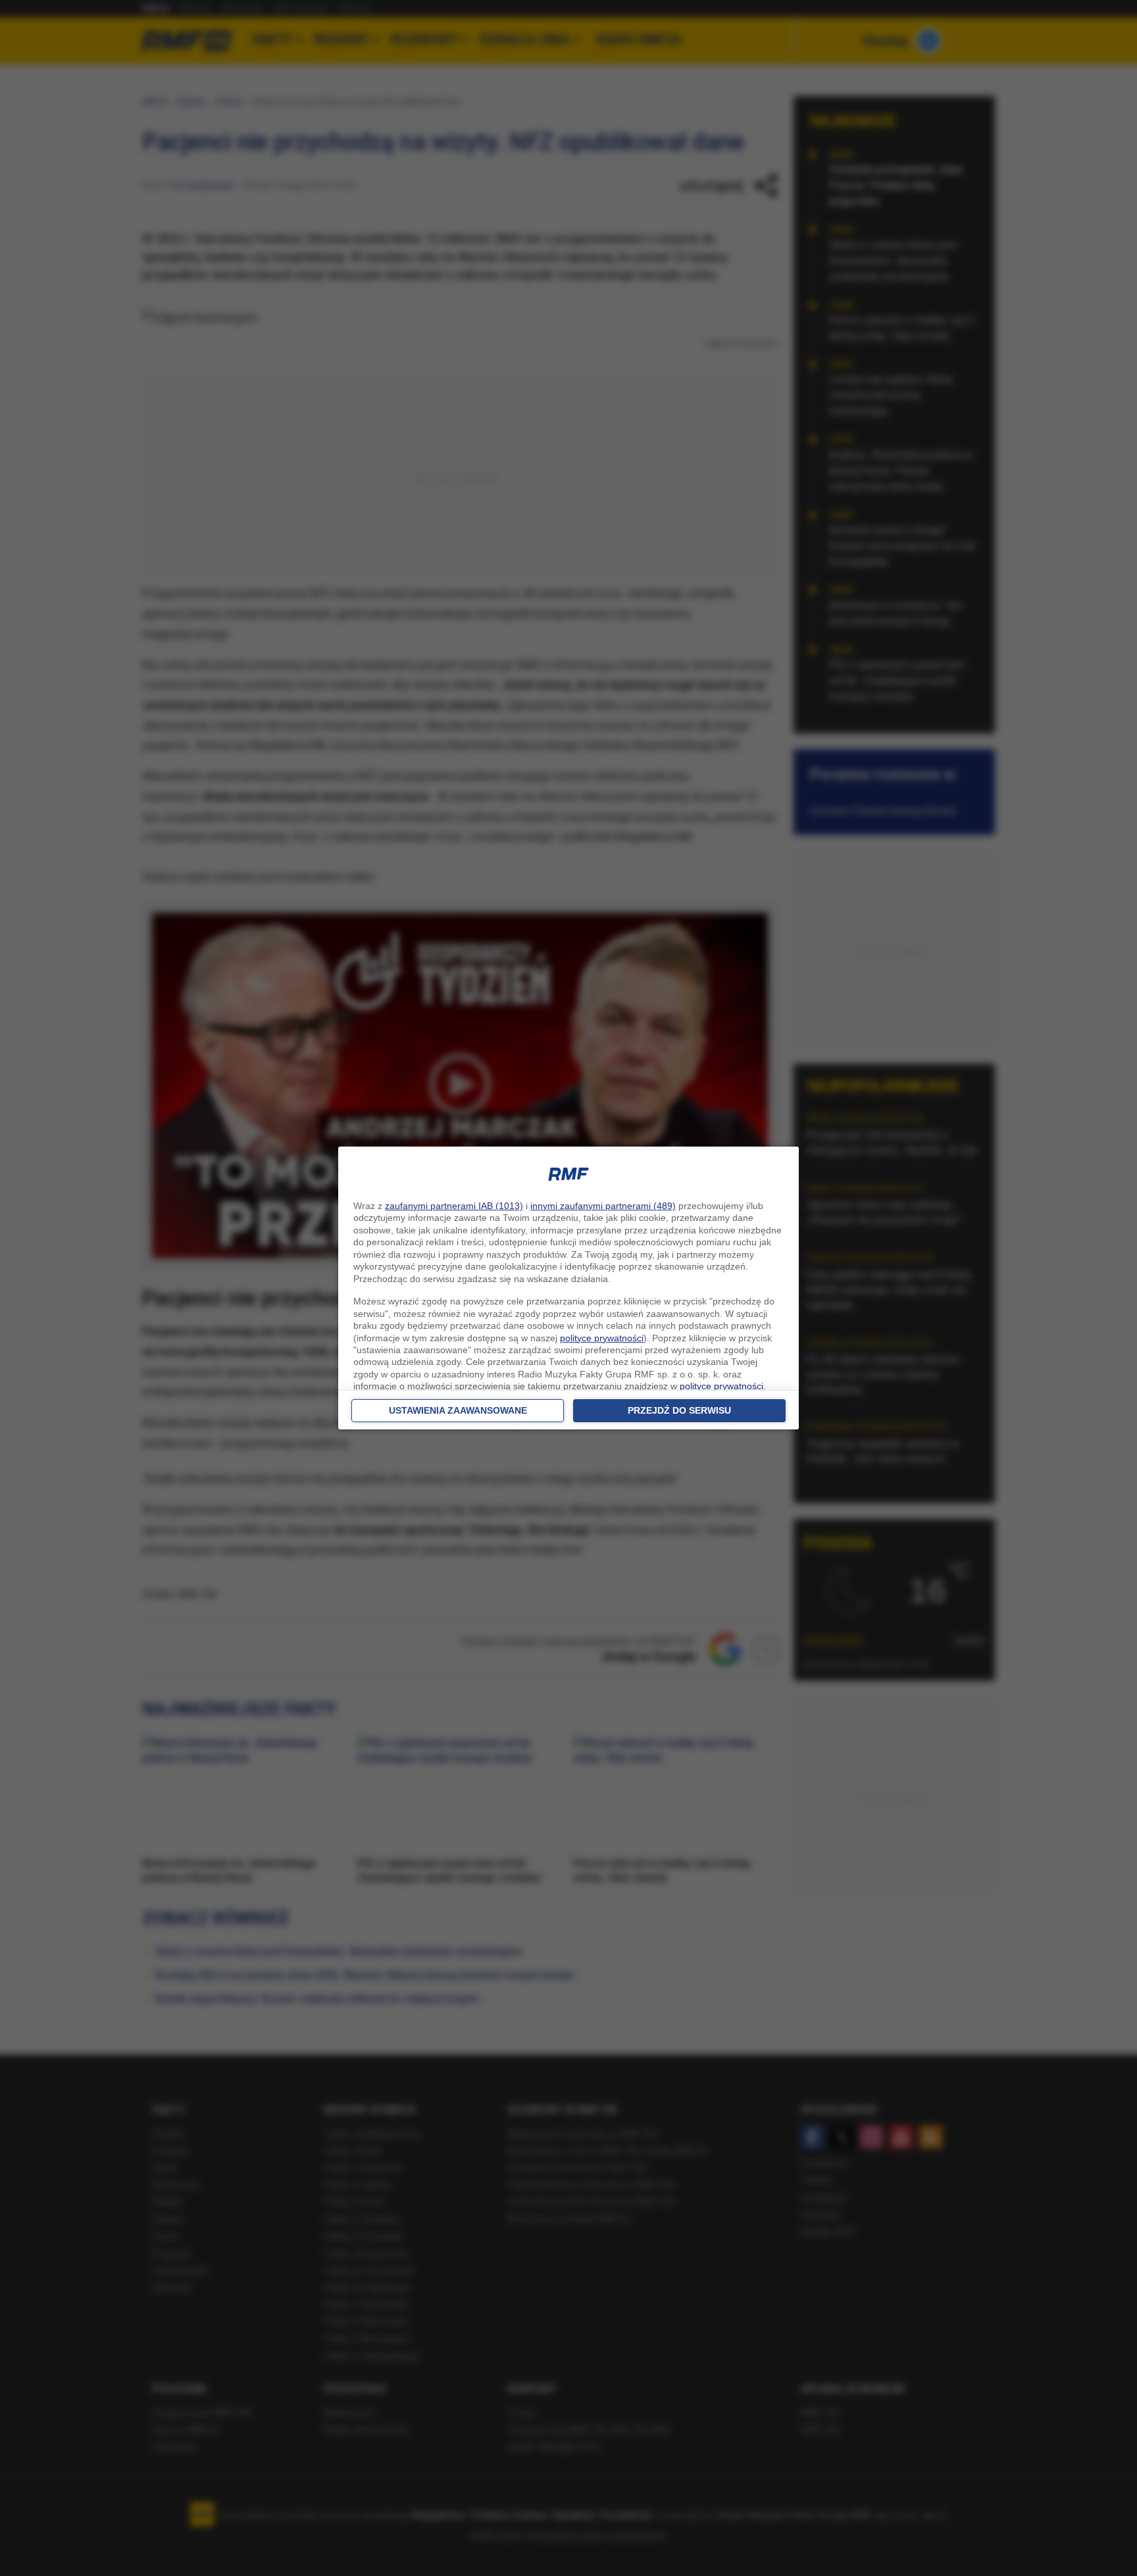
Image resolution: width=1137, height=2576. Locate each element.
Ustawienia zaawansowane (458, 1410)
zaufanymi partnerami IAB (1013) (454, 1206)
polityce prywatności (602, 1338)
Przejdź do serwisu (679, 1410)
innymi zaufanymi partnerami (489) (603, 1206)
